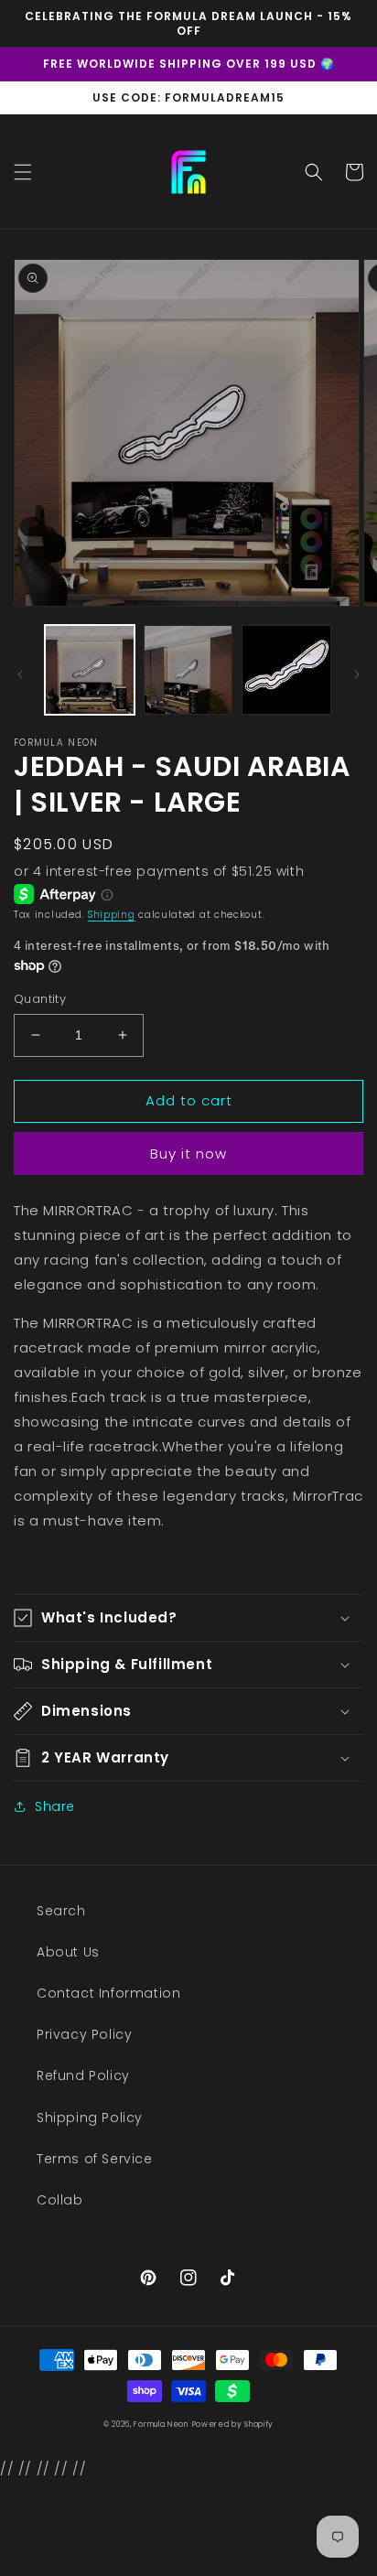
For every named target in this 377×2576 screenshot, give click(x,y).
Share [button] (55, 1806)
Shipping (112, 915)
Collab (60, 2200)
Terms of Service (95, 2159)
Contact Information (108, 1993)
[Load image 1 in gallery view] (90, 670)
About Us (68, 1952)
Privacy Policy (84, 2034)
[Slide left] (20, 674)
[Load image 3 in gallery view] (286, 670)
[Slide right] (357, 674)
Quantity (40, 999)
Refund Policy (83, 2075)
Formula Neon (161, 2424)
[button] (23, 172)
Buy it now (188, 1153)
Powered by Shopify (233, 2424)
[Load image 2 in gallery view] (188, 670)
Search (61, 1911)
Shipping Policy (90, 2118)
